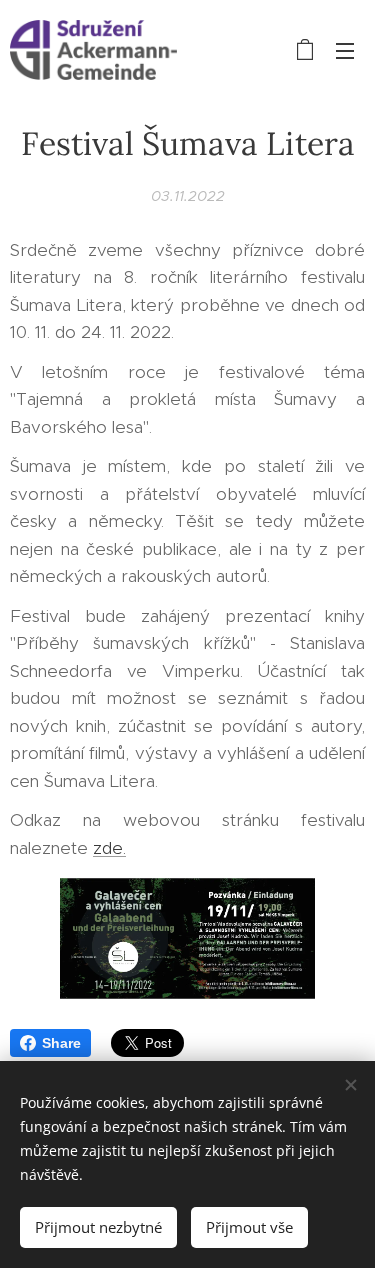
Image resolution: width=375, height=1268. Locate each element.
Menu (345, 50)
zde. (109, 848)
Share (61, 1043)
